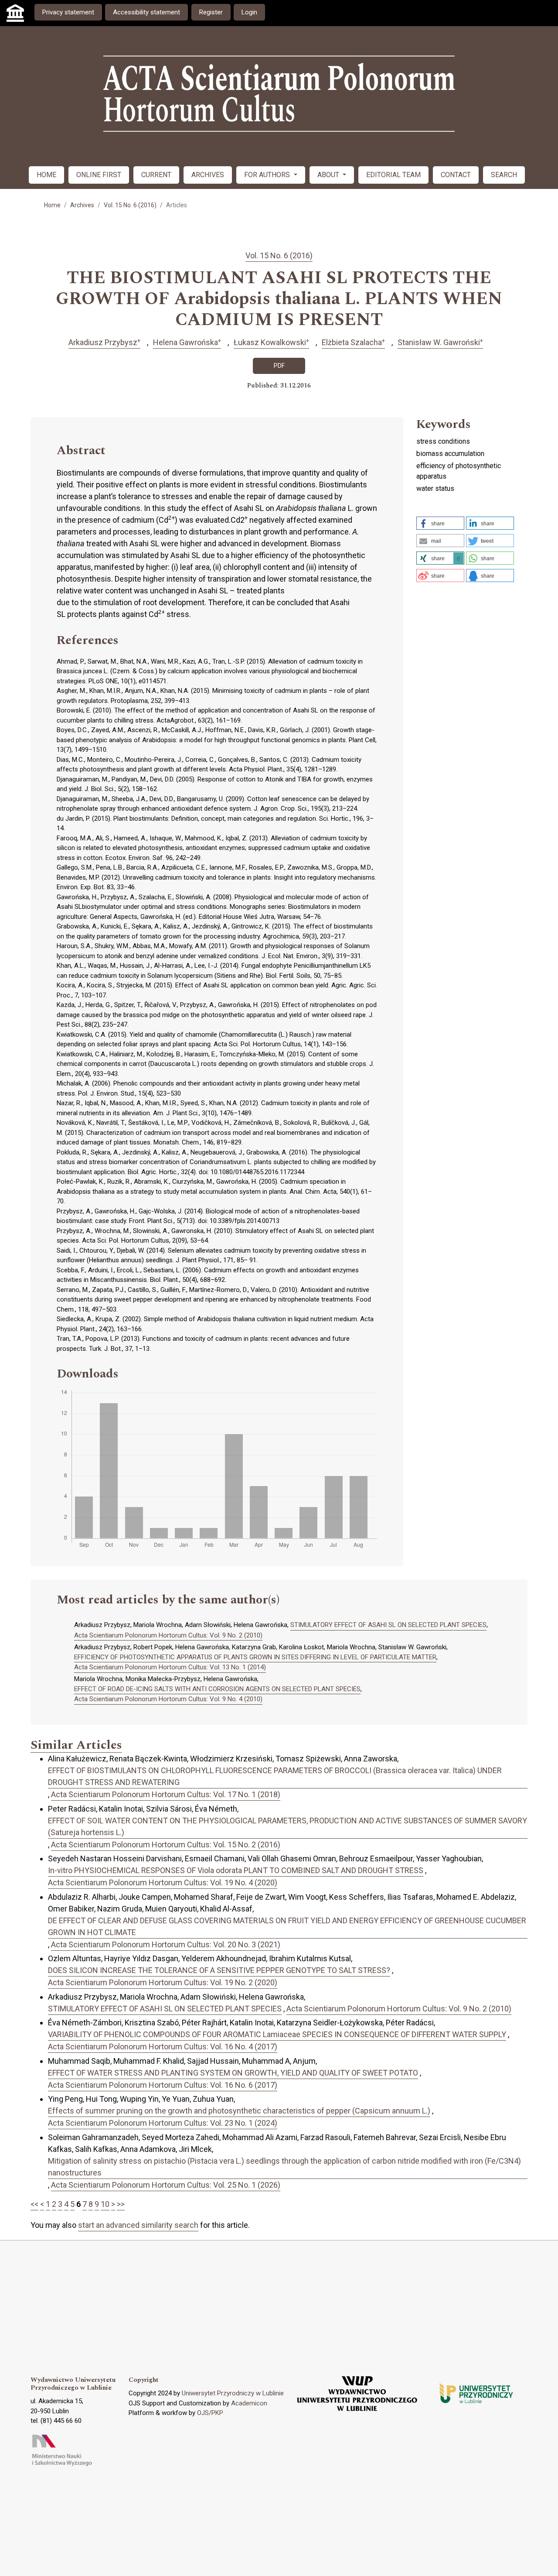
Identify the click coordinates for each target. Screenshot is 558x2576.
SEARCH (504, 175)
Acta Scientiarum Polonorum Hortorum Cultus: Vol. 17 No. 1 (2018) (166, 1794)
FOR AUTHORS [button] (268, 175)
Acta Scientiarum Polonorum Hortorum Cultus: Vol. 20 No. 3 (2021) (166, 1944)
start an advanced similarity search (138, 2225)
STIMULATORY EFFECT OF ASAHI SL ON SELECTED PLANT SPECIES (388, 1625)
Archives (82, 205)
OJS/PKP (210, 2413)
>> (121, 2204)
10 (105, 2204)
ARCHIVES (208, 175)
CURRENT (156, 175)
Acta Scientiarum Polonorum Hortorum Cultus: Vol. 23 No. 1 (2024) (163, 2123)
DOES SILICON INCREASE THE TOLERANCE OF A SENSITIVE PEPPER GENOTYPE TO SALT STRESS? (219, 1970)
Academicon (249, 2403)
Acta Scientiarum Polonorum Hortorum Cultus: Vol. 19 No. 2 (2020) (163, 1982)
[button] (440, 523)
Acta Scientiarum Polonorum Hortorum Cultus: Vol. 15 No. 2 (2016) (166, 1845)
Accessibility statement (146, 12)
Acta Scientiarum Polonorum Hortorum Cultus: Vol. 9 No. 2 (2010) (168, 1635)
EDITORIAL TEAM (393, 175)
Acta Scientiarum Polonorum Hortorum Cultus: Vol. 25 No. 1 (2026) (166, 2185)
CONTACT (456, 175)
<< (34, 2204)
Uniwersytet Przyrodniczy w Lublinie (233, 2393)
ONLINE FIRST (99, 175)
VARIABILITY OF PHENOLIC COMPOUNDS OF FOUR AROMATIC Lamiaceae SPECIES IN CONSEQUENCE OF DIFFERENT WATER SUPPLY (277, 2034)
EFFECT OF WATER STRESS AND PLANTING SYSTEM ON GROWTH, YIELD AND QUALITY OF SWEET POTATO (233, 2073)
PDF (279, 366)
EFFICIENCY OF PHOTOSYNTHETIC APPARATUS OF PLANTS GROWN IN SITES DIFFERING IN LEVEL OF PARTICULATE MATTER (255, 1657)
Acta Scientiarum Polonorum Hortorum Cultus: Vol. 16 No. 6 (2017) (163, 2085)
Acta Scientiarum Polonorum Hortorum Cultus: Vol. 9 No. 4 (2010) (168, 1699)
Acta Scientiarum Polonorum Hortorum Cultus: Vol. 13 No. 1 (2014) (170, 1667)
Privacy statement (68, 12)
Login (249, 12)
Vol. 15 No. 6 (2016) (130, 205)
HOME (46, 175)
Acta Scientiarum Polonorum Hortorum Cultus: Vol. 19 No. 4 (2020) (163, 1882)
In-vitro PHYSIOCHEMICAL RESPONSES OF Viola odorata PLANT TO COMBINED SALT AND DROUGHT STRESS (236, 1870)
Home (52, 205)
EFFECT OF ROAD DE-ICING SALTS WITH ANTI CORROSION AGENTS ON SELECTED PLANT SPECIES (217, 1689)
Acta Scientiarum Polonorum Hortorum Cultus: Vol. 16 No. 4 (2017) (163, 2047)
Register (211, 12)
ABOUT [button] (329, 175)
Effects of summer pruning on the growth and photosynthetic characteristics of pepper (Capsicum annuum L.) (239, 2111)
